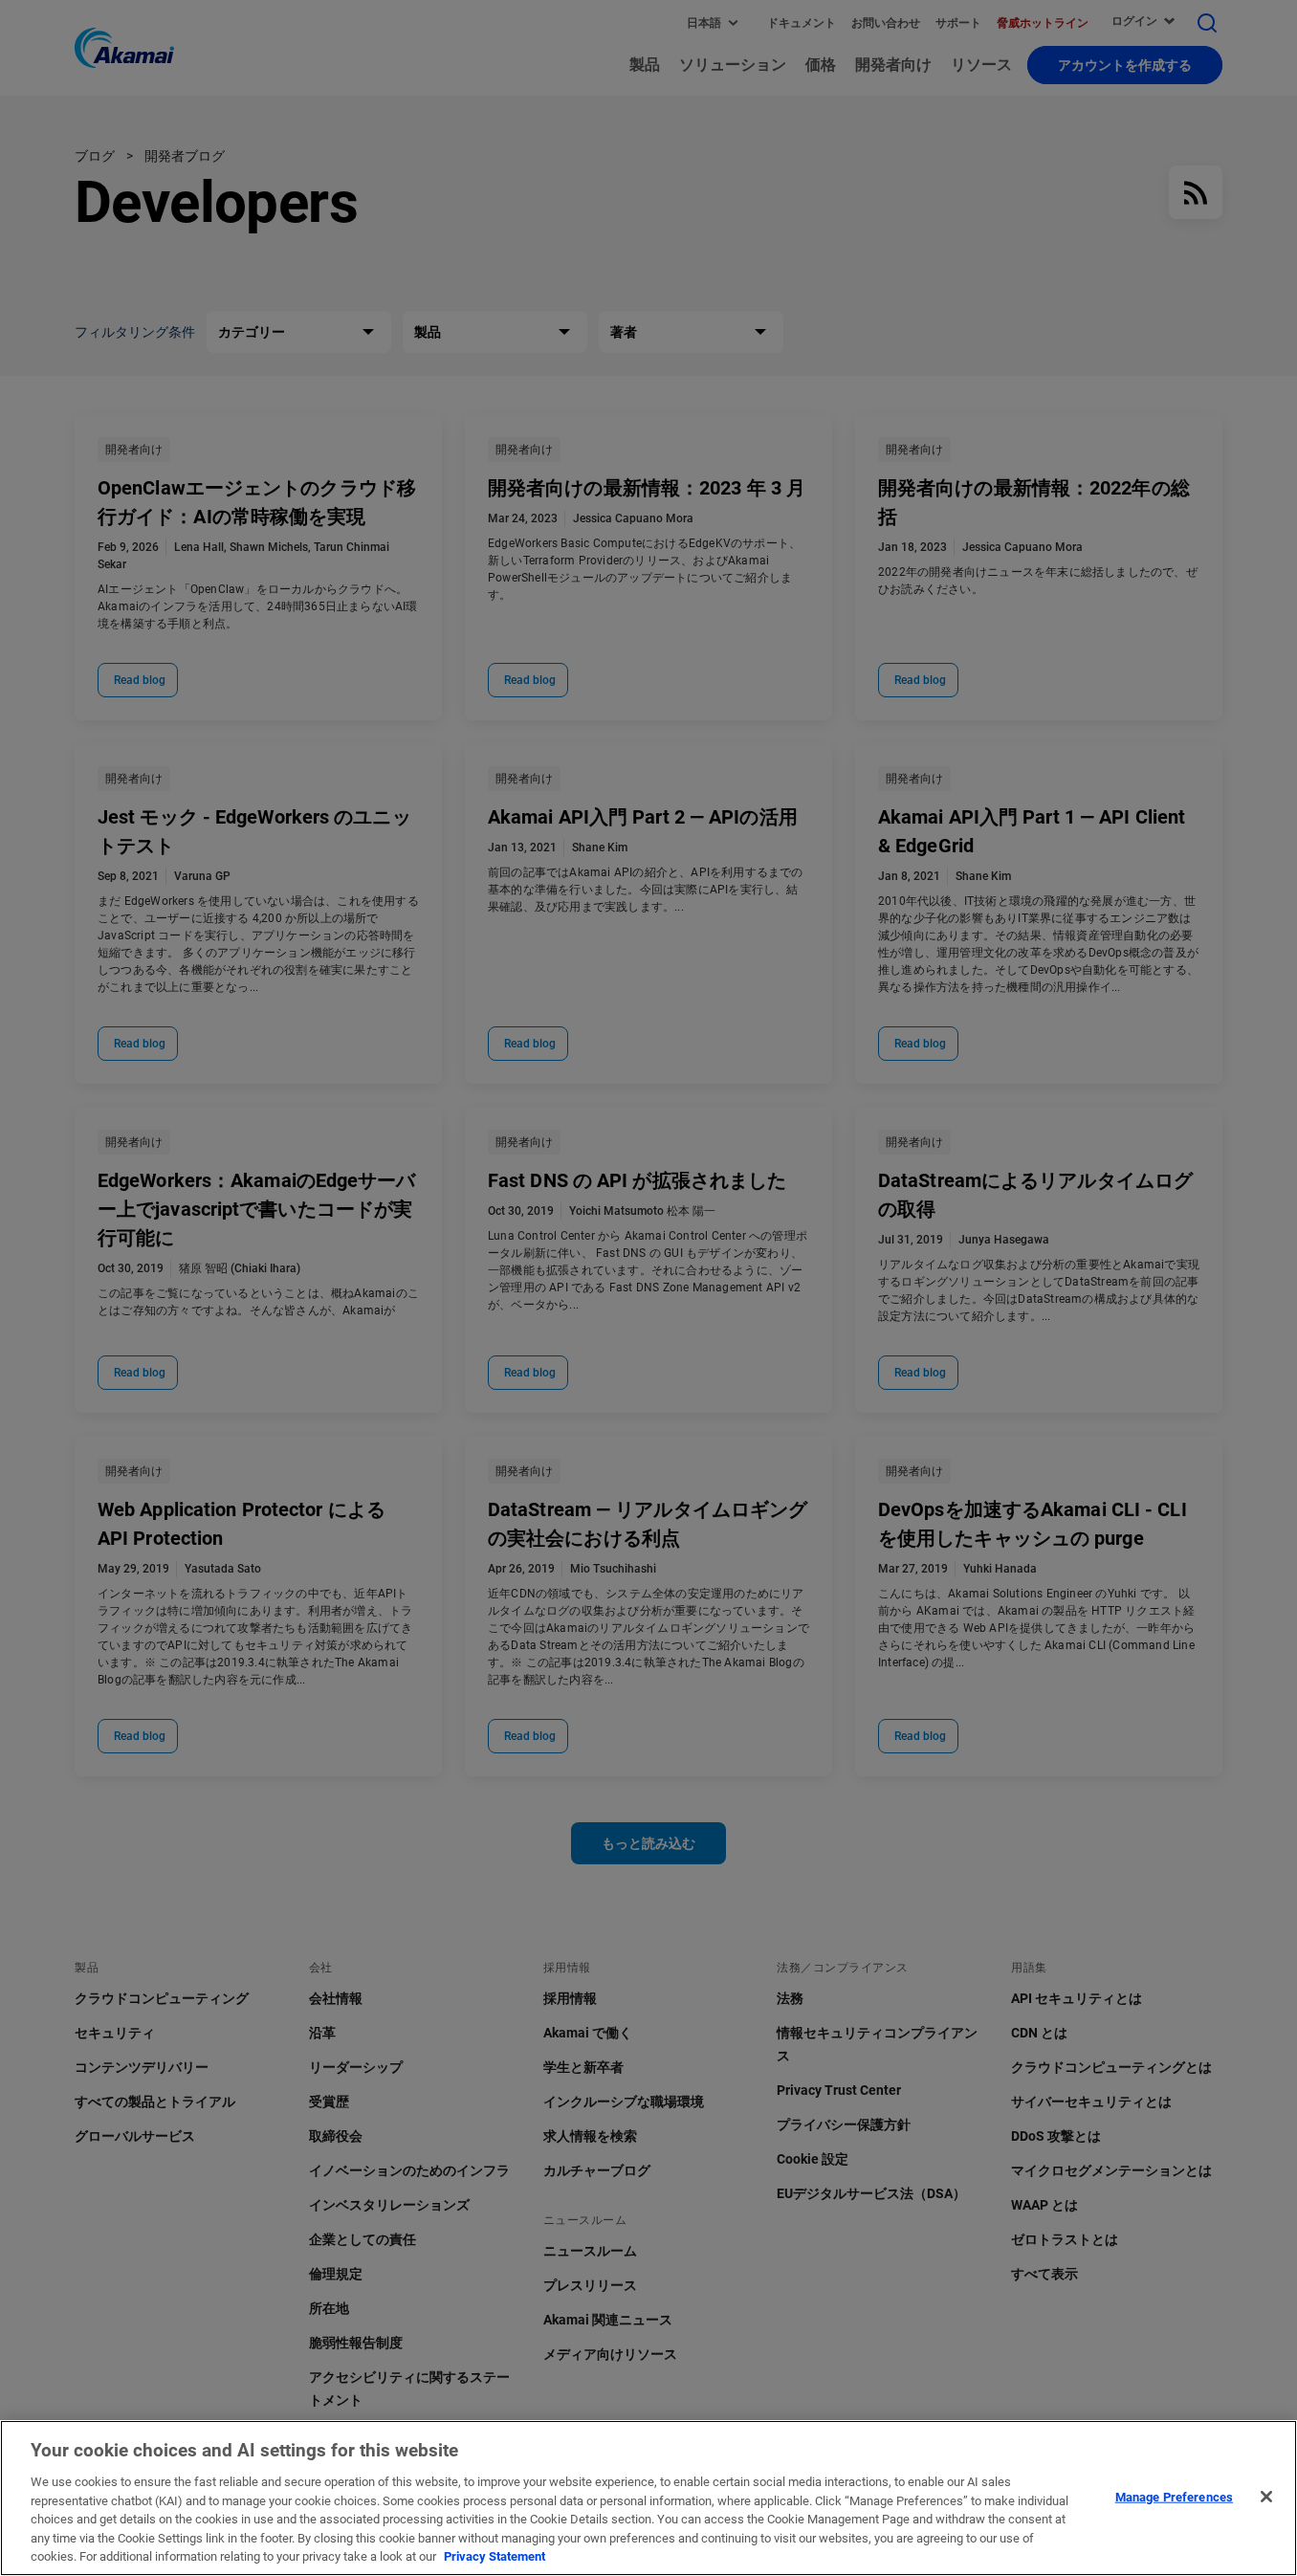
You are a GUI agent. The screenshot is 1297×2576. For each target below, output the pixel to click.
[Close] (1266, 2497)
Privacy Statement (495, 2556)
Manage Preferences (1174, 2496)
